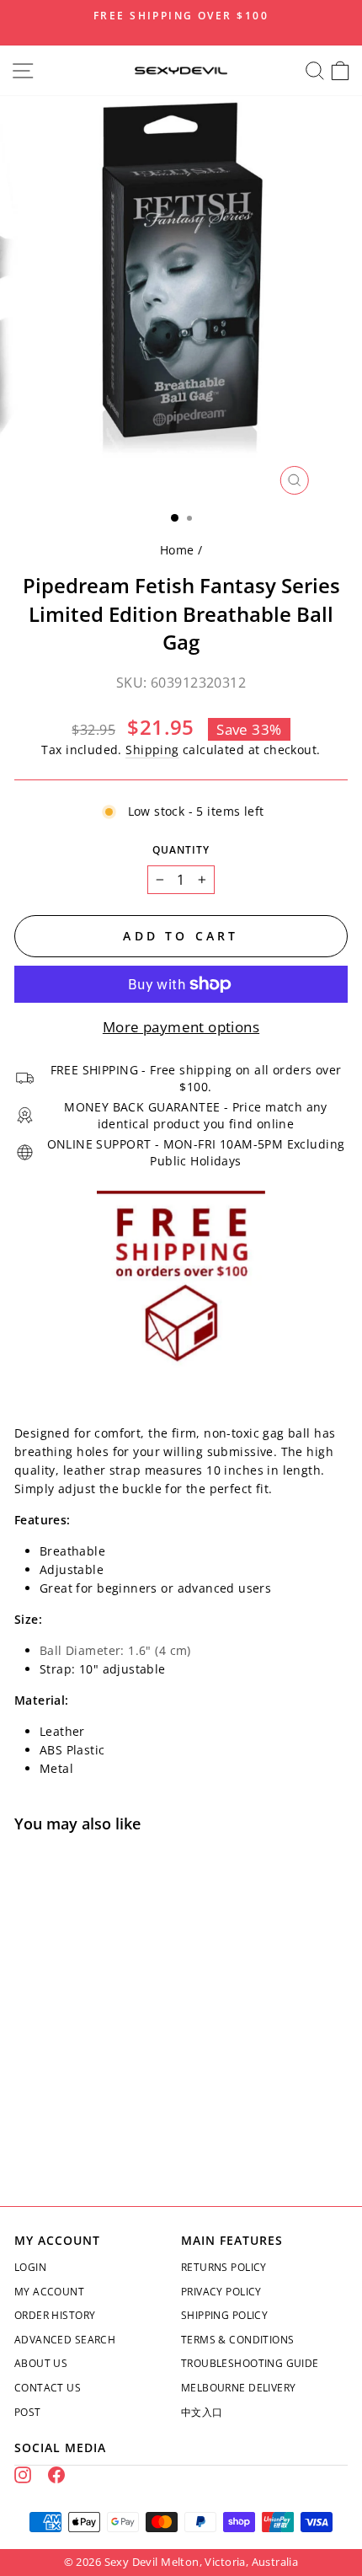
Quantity (181, 850)
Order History (55, 2315)
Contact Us (48, 2388)
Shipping (152, 750)
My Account (49, 2292)
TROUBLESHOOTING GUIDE (250, 2363)
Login (30, 2267)
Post (28, 2412)
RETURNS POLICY (224, 2267)
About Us (41, 2363)
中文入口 (202, 2412)
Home (177, 550)
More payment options (181, 1027)
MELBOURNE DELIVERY (238, 2388)
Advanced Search (65, 2340)
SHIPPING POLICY (224, 2315)
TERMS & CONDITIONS (237, 2340)
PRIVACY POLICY (221, 2292)
